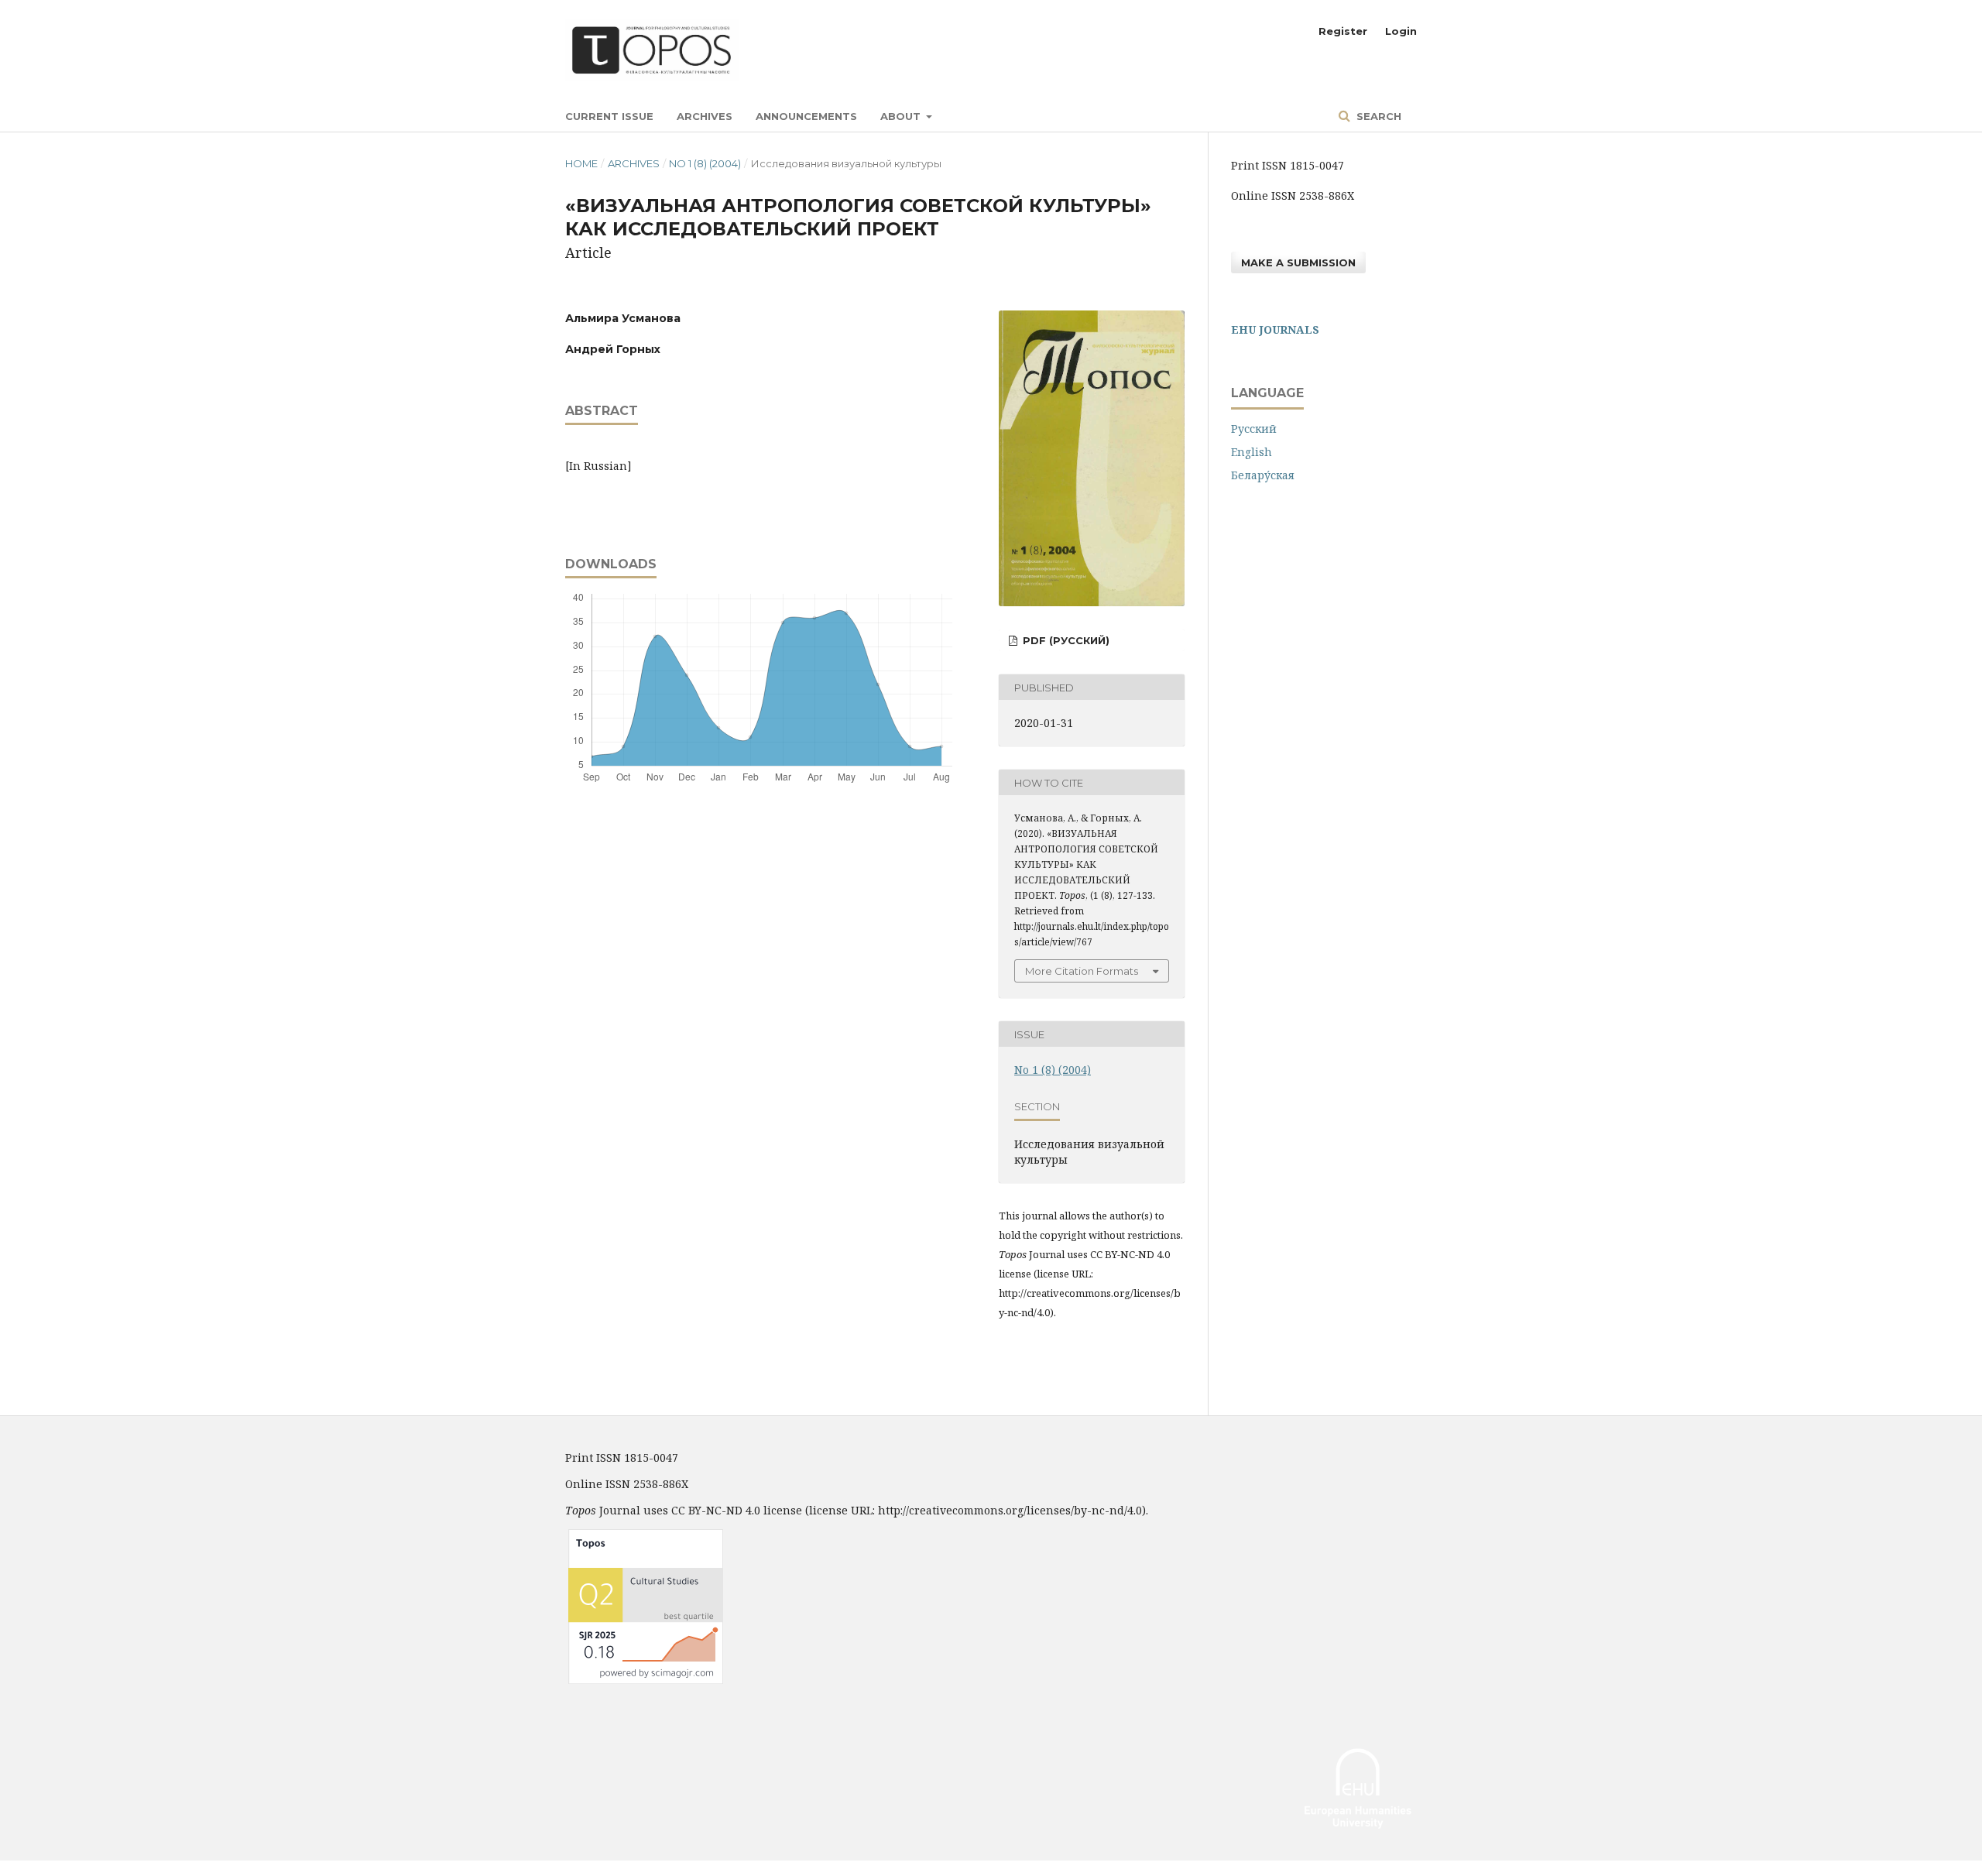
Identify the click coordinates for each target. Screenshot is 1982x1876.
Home (581, 163)
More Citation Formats (1082, 971)
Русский (1254, 429)
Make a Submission (1298, 262)
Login (1401, 31)
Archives (705, 116)
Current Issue (609, 116)
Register (1343, 31)
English (1252, 452)
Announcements (806, 116)
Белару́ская (1263, 475)
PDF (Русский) (1065, 640)
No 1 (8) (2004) (705, 163)
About (902, 116)
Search (1377, 116)
